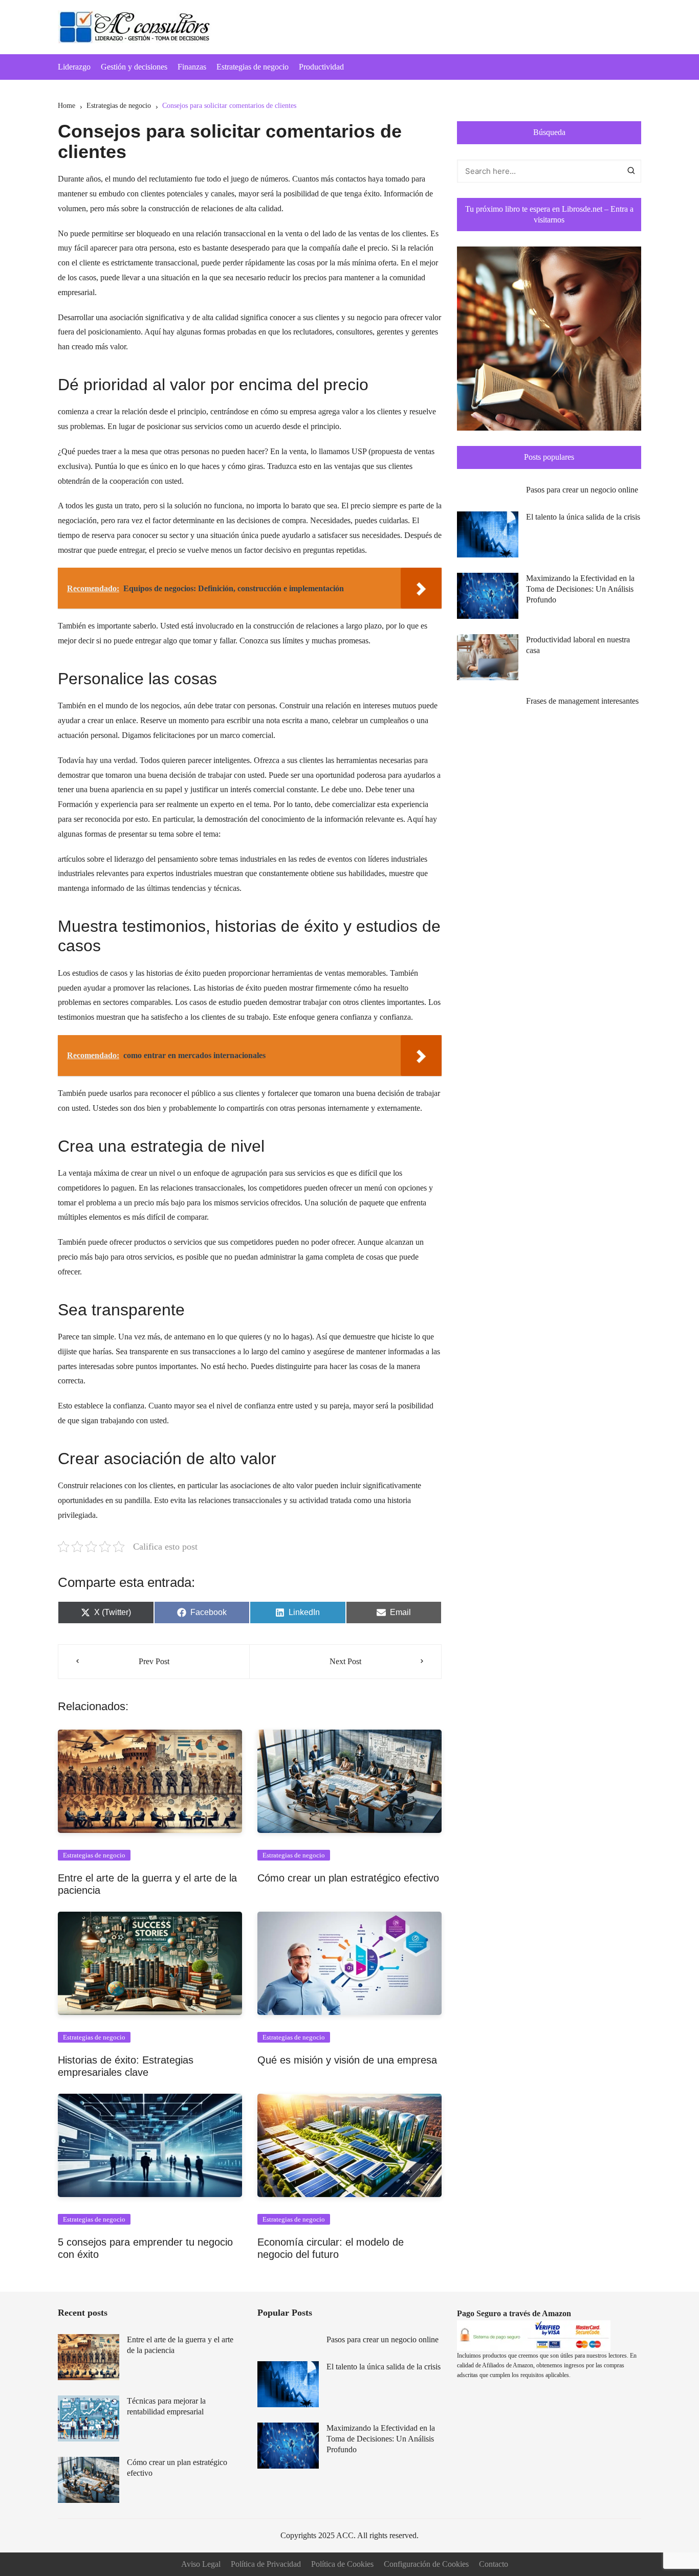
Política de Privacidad (266, 2564)
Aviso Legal (201, 2564)
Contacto (494, 2564)
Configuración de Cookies (426, 2564)
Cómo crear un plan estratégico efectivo (348, 1878)
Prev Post (154, 1661)
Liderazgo (74, 67)
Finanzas (192, 67)
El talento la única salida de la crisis (583, 517)
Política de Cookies (342, 2564)
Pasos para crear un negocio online (582, 490)
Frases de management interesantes (582, 701)
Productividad (321, 67)
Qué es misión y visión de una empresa (347, 2060)
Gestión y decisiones (134, 67)
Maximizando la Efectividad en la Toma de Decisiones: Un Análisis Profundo (580, 589)
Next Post (345, 1661)
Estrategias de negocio (253, 67)
